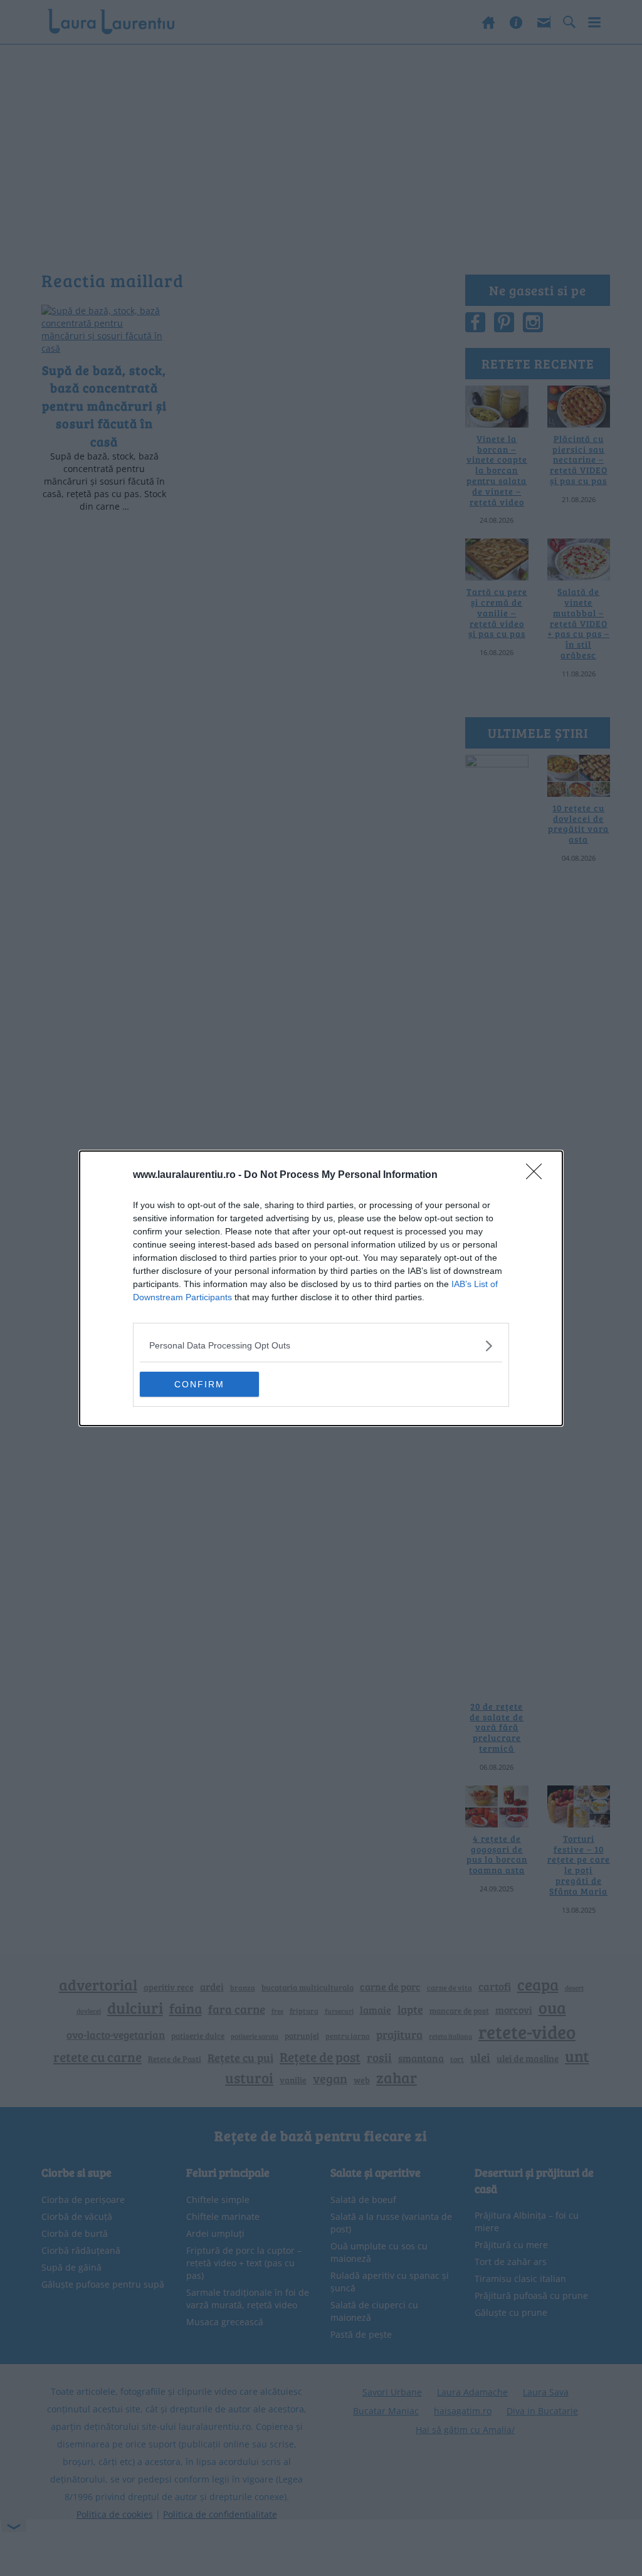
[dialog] (321, 1288)
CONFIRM (199, 1384)
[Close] (538, 1175)
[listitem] (321, 1346)
